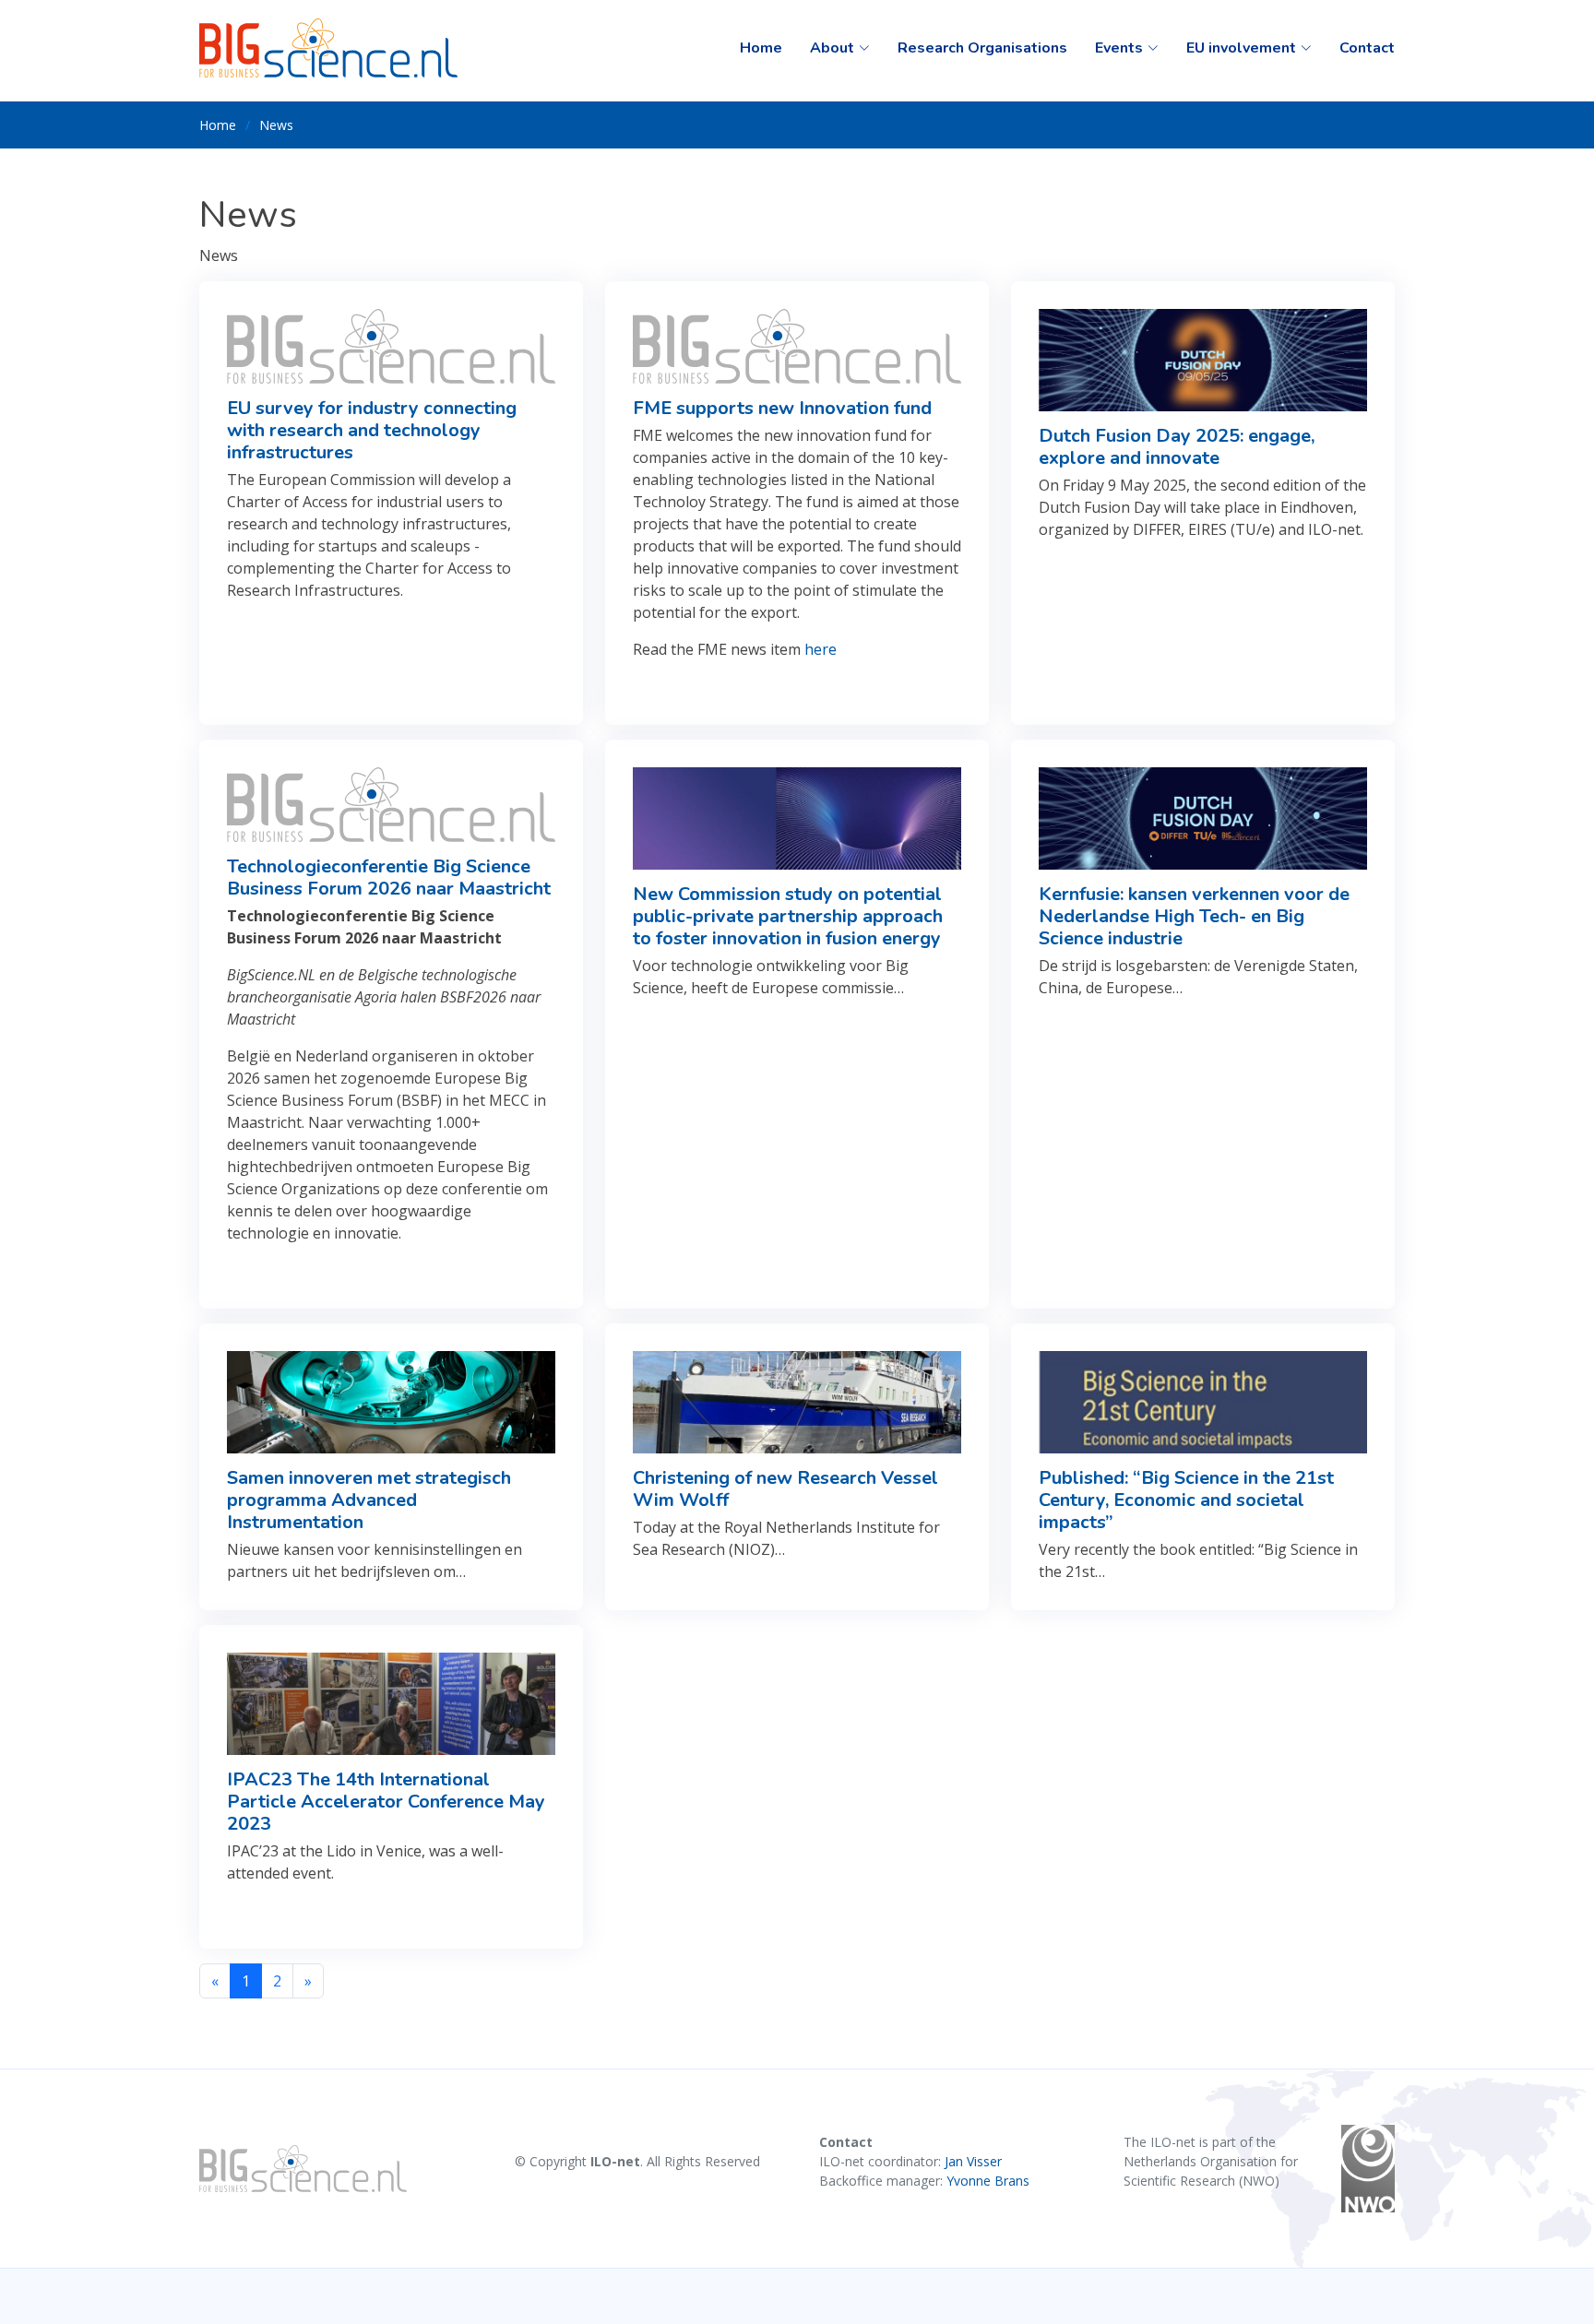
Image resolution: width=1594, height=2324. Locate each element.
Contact (1367, 48)
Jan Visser (973, 2161)
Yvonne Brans (988, 2181)
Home (761, 48)
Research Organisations (982, 48)
